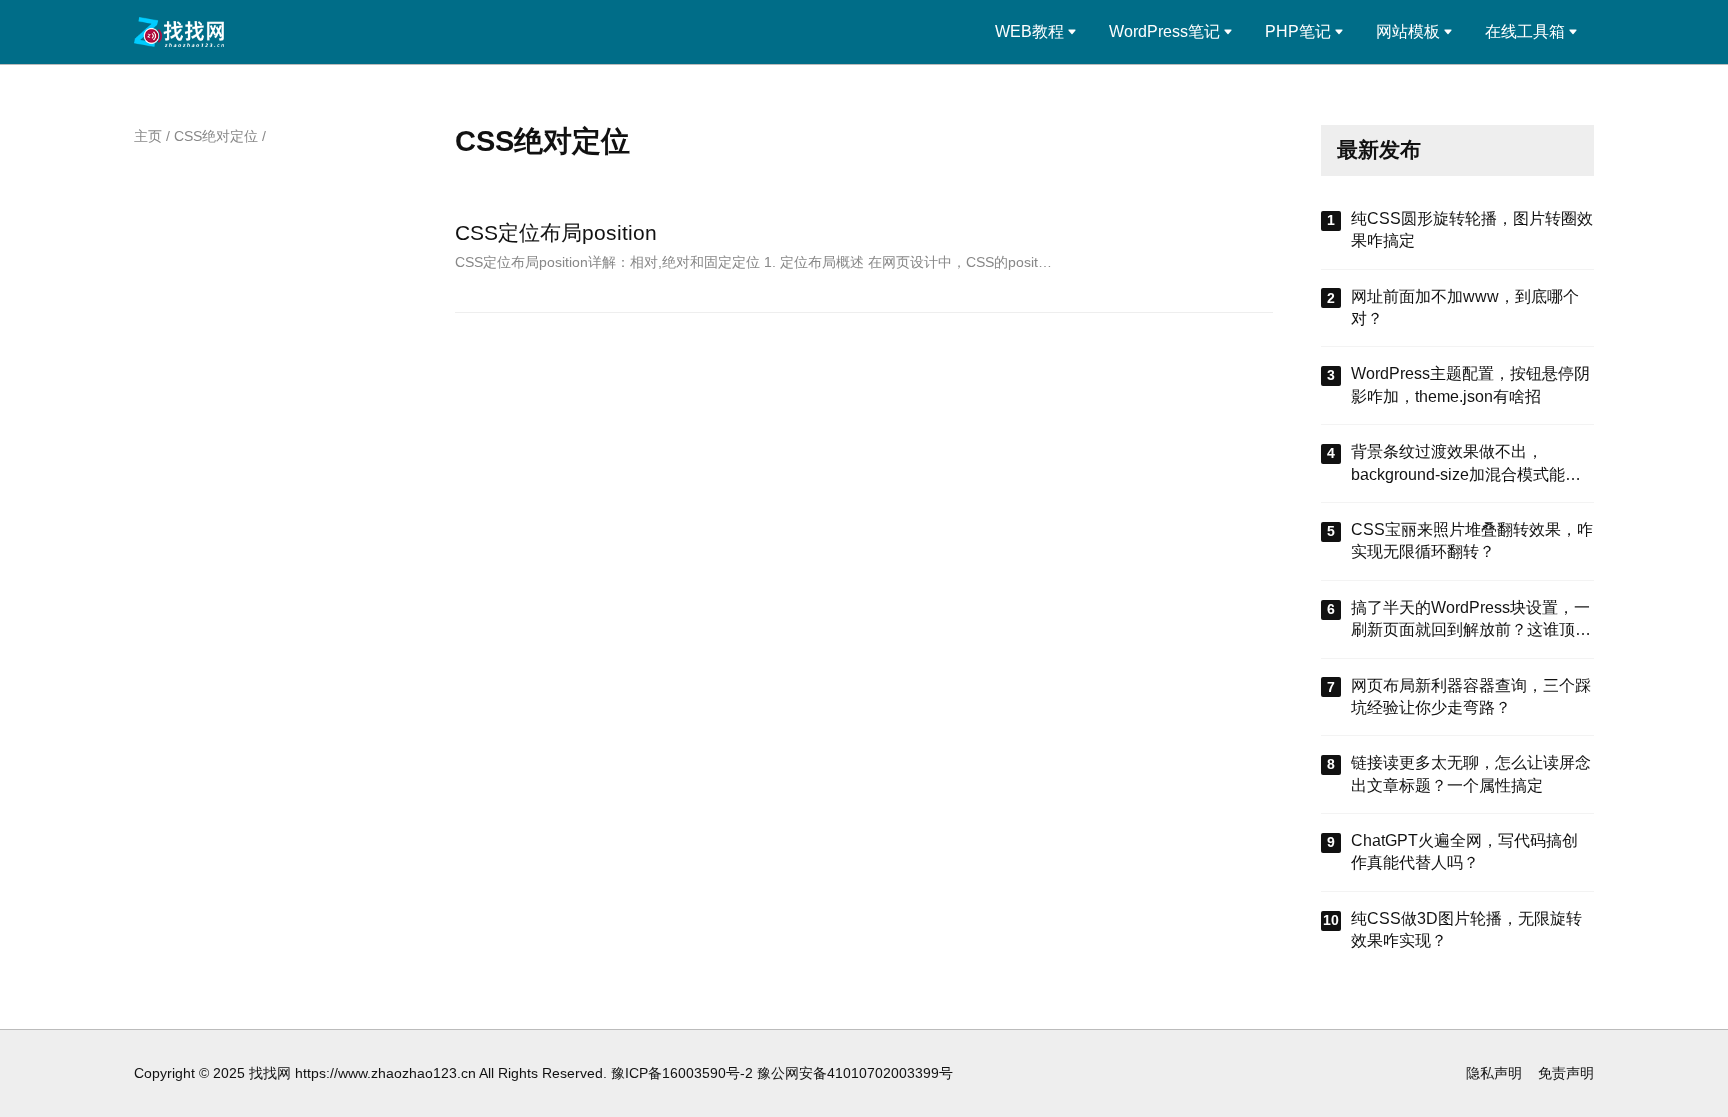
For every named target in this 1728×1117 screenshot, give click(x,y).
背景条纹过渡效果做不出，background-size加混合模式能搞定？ (1466, 464)
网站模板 (1408, 31)
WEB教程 (1029, 31)
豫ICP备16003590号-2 (682, 1073)
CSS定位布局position (556, 232)
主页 (148, 136)
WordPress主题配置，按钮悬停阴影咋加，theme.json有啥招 (1470, 384)
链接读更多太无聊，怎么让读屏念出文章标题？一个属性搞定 (1471, 773)
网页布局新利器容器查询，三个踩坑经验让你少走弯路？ (1471, 696)
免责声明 (1566, 1073)
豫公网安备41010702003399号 (855, 1073)
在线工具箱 (1525, 31)
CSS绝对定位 (216, 136)
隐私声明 (1494, 1073)
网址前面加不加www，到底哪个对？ (1465, 307)
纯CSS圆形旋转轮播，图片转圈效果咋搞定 (1472, 229)
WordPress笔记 (1164, 31)
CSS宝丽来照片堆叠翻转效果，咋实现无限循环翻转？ (1472, 540)
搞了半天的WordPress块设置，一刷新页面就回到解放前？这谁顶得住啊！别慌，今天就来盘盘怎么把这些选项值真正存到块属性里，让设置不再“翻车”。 (1471, 620)
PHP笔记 (1298, 31)
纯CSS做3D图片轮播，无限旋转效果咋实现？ (1466, 929)
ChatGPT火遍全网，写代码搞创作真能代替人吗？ (1464, 851)
